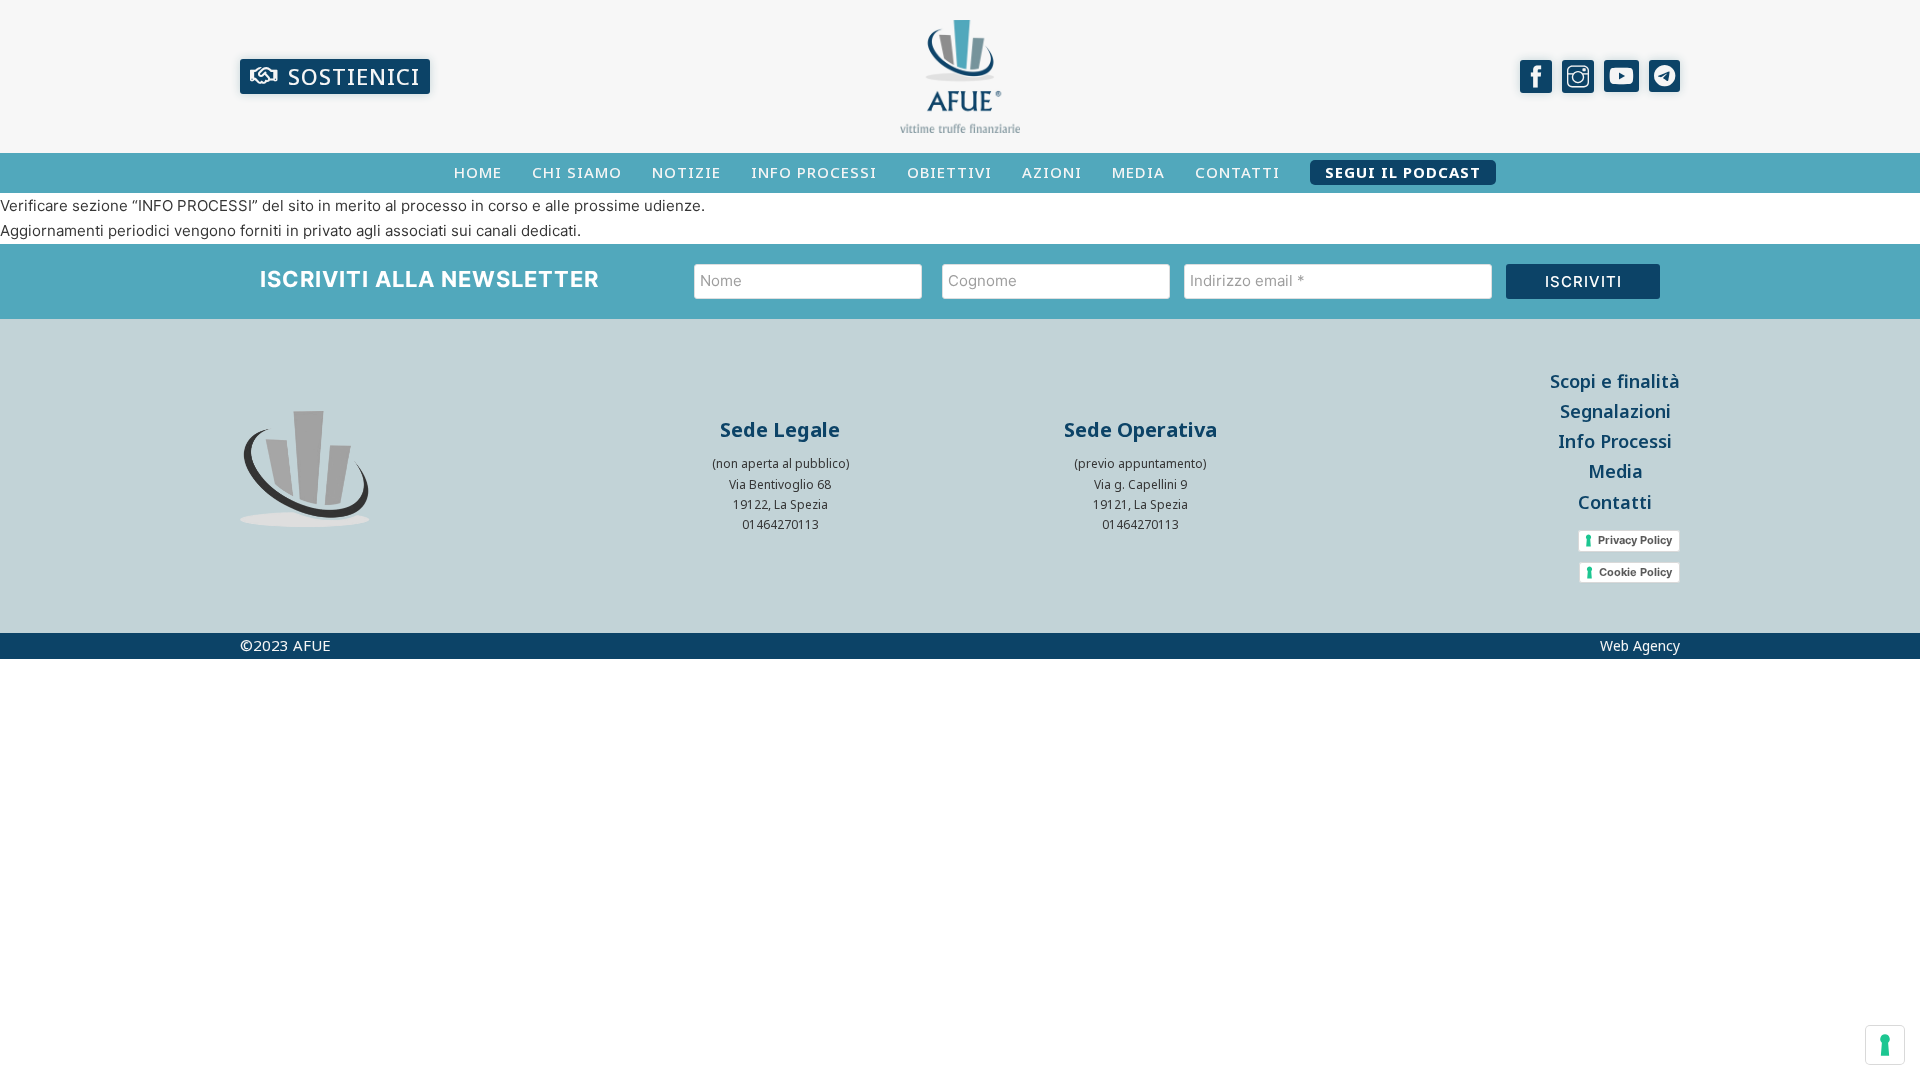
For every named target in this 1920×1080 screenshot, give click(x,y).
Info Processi (814, 172)
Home (478, 172)
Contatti (1237, 172)
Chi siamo (577, 172)
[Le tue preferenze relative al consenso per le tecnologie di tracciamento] (1885, 1045)
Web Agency (1640, 646)
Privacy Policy (1635, 540)
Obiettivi (949, 172)
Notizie (686, 172)
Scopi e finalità (1615, 381)
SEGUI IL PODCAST (1403, 172)
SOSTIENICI (354, 76)
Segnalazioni (1615, 411)
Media (1138, 172)
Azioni (1052, 172)
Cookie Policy (1635, 572)
